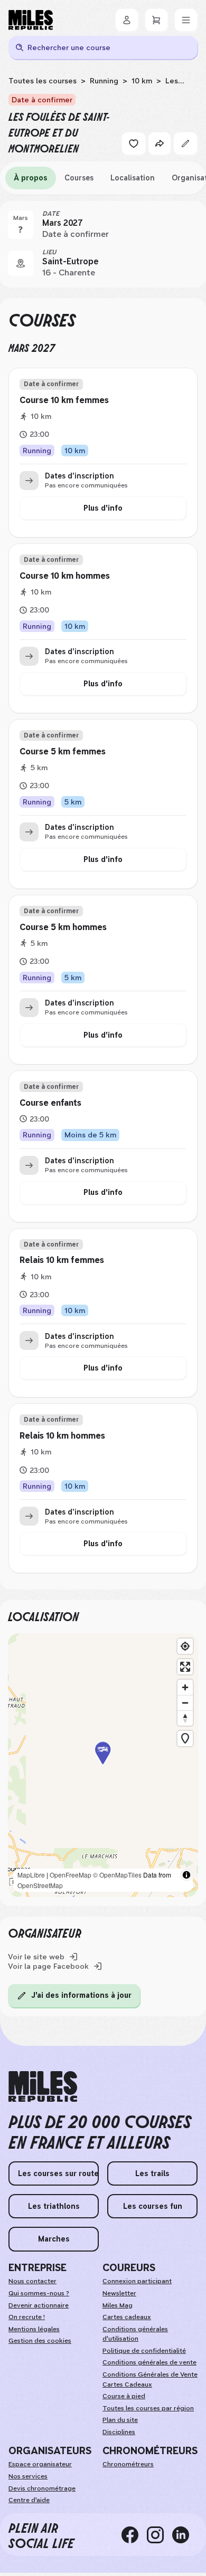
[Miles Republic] (31, 20)
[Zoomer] (185, 1687)
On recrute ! (27, 2317)
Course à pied (124, 2396)
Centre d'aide (29, 2500)
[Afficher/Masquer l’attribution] (186, 1875)
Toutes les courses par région (148, 2408)
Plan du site (120, 2420)
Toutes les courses (43, 81)
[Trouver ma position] (185, 1646)
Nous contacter (32, 2281)
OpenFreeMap (71, 1875)
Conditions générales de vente (149, 2362)
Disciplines (119, 2432)
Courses (79, 178)
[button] (103, 1765)
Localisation (133, 178)
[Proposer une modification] (185, 143)
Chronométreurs (128, 2464)
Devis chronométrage (42, 2488)
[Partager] (160, 143)
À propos (31, 178)
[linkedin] (185, 2535)
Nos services (28, 2476)
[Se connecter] (127, 20)
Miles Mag (118, 2305)
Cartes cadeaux (127, 2317)
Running (104, 81)
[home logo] (43, 2087)
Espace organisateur (40, 2464)
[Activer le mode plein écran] (185, 1667)
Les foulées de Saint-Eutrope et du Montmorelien (93, 85)
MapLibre (31, 1875)
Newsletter (119, 2293)
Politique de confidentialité (144, 2351)
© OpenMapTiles (117, 1875)
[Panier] (156, 20)
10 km (142, 81)
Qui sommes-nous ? (39, 2293)
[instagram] (160, 2535)
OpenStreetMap (40, 1885)
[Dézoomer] (185, 1703)
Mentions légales (34, 2329)
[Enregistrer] (134, 143)
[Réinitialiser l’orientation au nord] (185, 1718)
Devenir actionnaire (39, 2305)
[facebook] (134, 2535)
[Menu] (186, 20)
